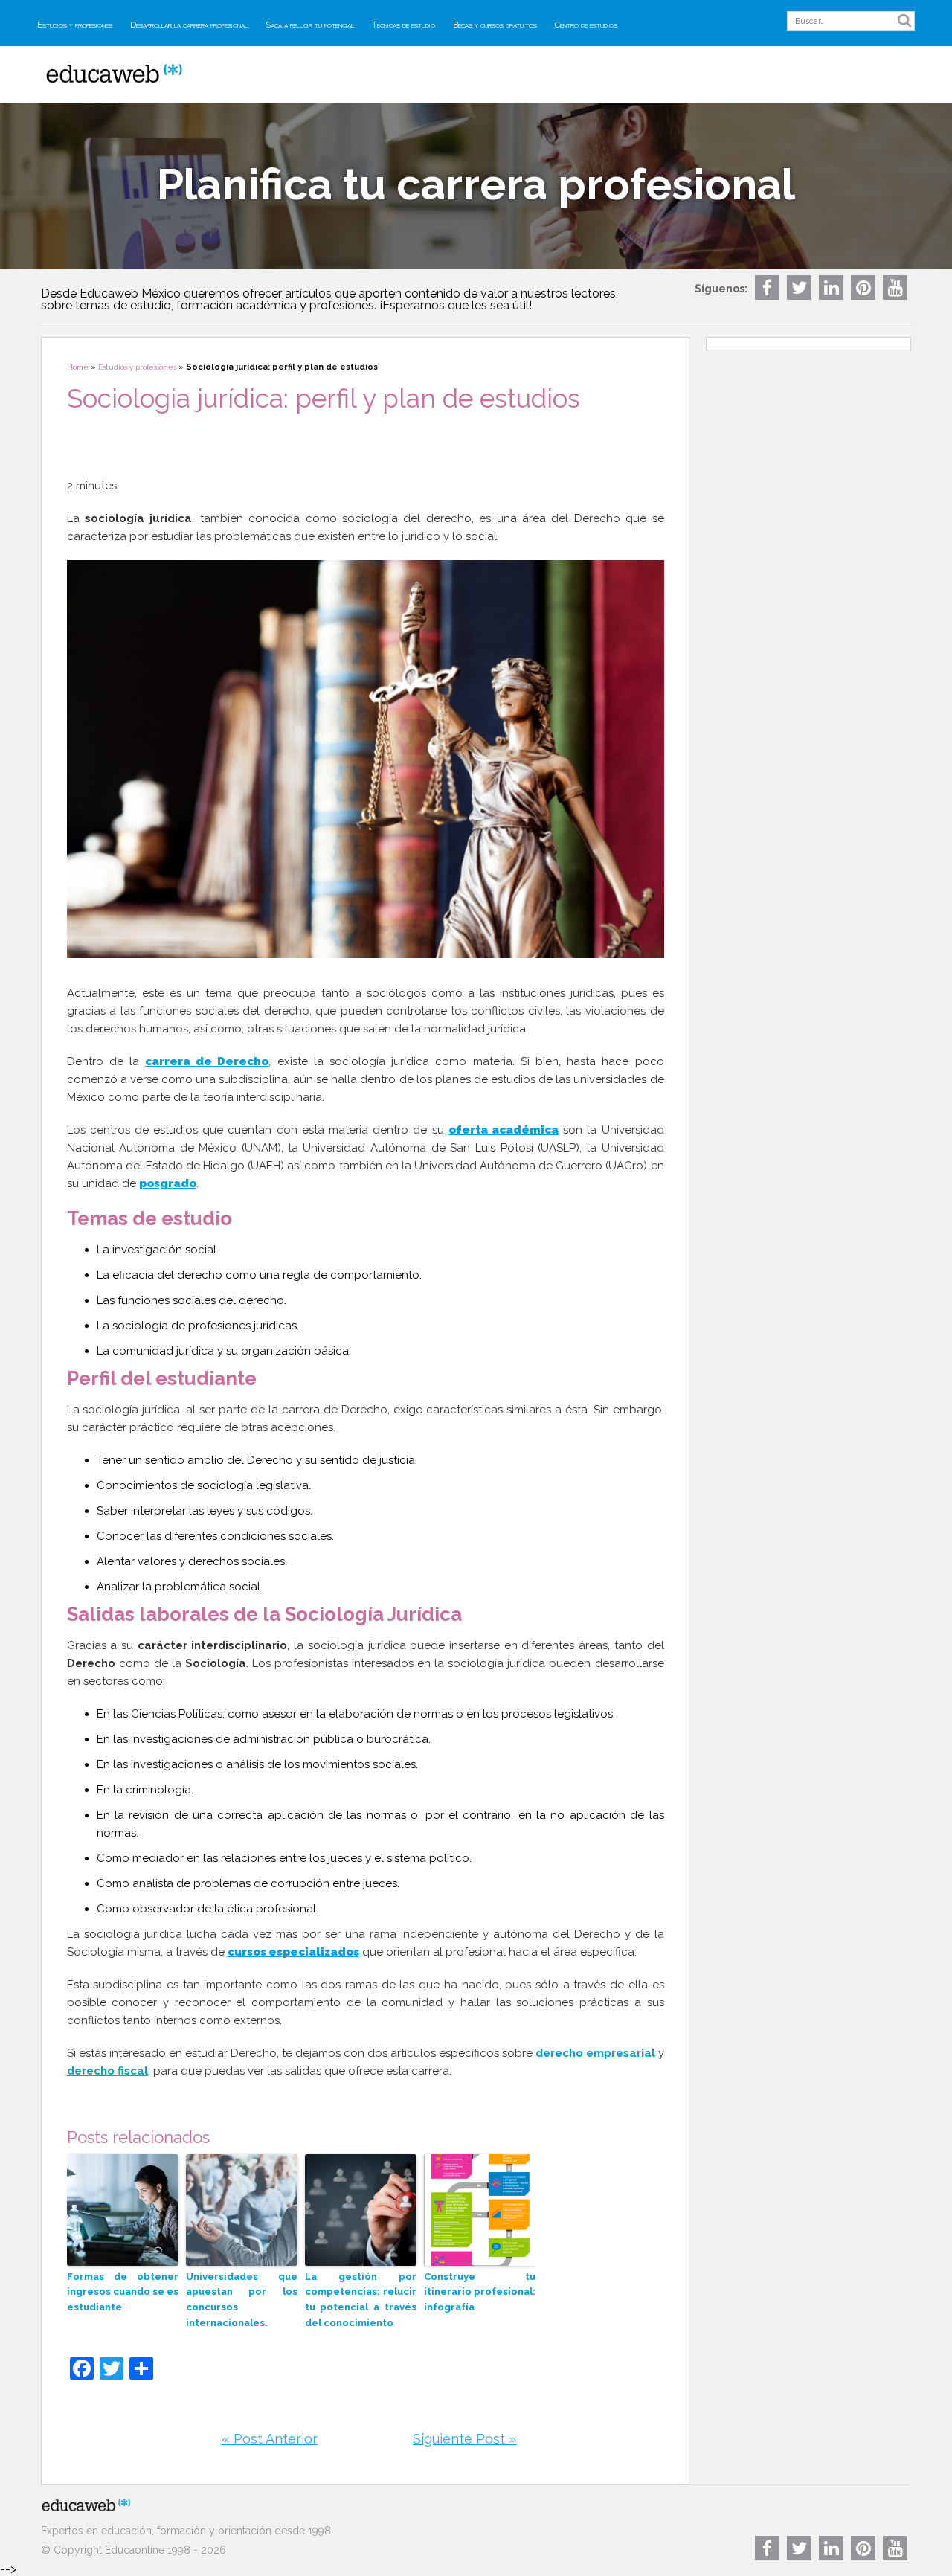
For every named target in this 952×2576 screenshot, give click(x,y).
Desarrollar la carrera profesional (189, 25)
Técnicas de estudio (403, 25)
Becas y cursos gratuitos (495, 25)
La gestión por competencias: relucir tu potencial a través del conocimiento (361, 2300)
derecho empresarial (595, 2053)
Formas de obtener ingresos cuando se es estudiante (123, 2292)
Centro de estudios (586, 25)
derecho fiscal (107, 2071)
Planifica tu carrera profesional (476, 184)
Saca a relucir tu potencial (310, 25)
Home (78, 367)
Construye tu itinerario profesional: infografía (480, 2292)
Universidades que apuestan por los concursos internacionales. (242, 2300)
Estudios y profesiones (75, 25)
